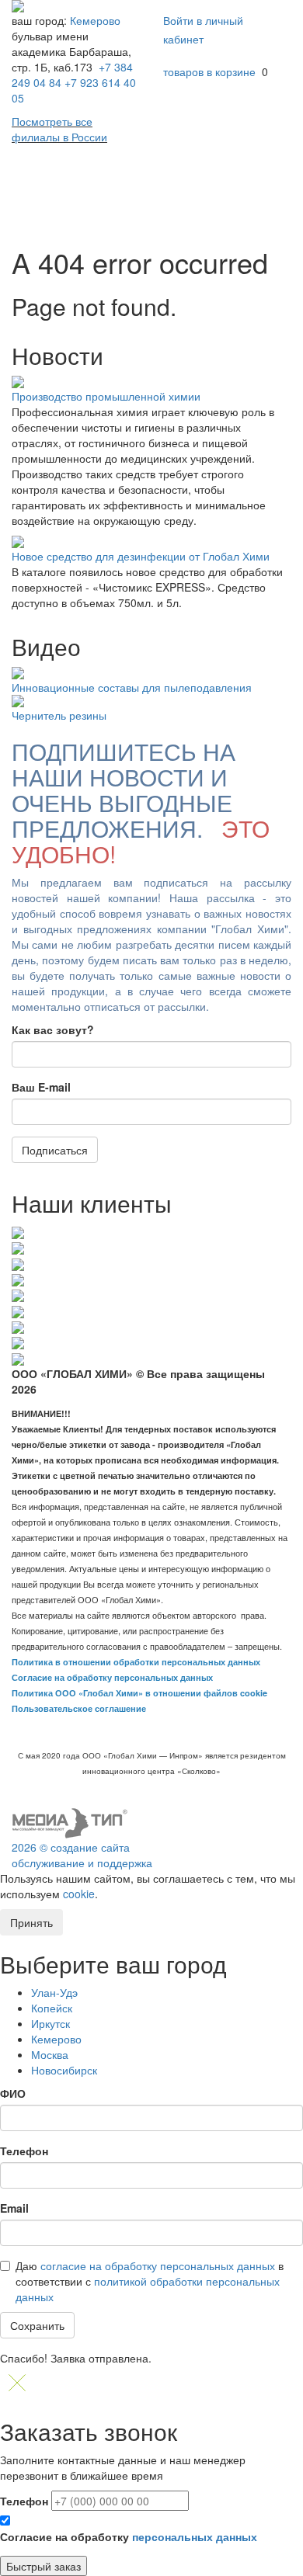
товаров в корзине (209, 71)
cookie (79, 1894)
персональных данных (195, 2536)
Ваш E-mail (41, 1087)
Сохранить (37, 2325)
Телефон (24, 2151)
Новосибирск (64, 2070)
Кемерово (95, 20)
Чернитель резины (59, 715)
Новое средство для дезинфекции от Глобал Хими (141, 556)
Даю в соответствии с (150, 2281)
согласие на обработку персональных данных (158, 2265)
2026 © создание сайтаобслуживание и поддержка (82, 1855)
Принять (31, 1922)
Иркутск (50, 2023)
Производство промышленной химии (106, 396)
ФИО (13, 2093)
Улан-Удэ (54, 1992)
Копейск (52, 2008)
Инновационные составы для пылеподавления (132, 687)
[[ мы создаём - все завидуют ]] (70, 1821)
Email (14, 2208)
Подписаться (55, 1150)
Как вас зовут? (53, 1029)
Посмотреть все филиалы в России (59, 129)
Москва (50, 2054)
